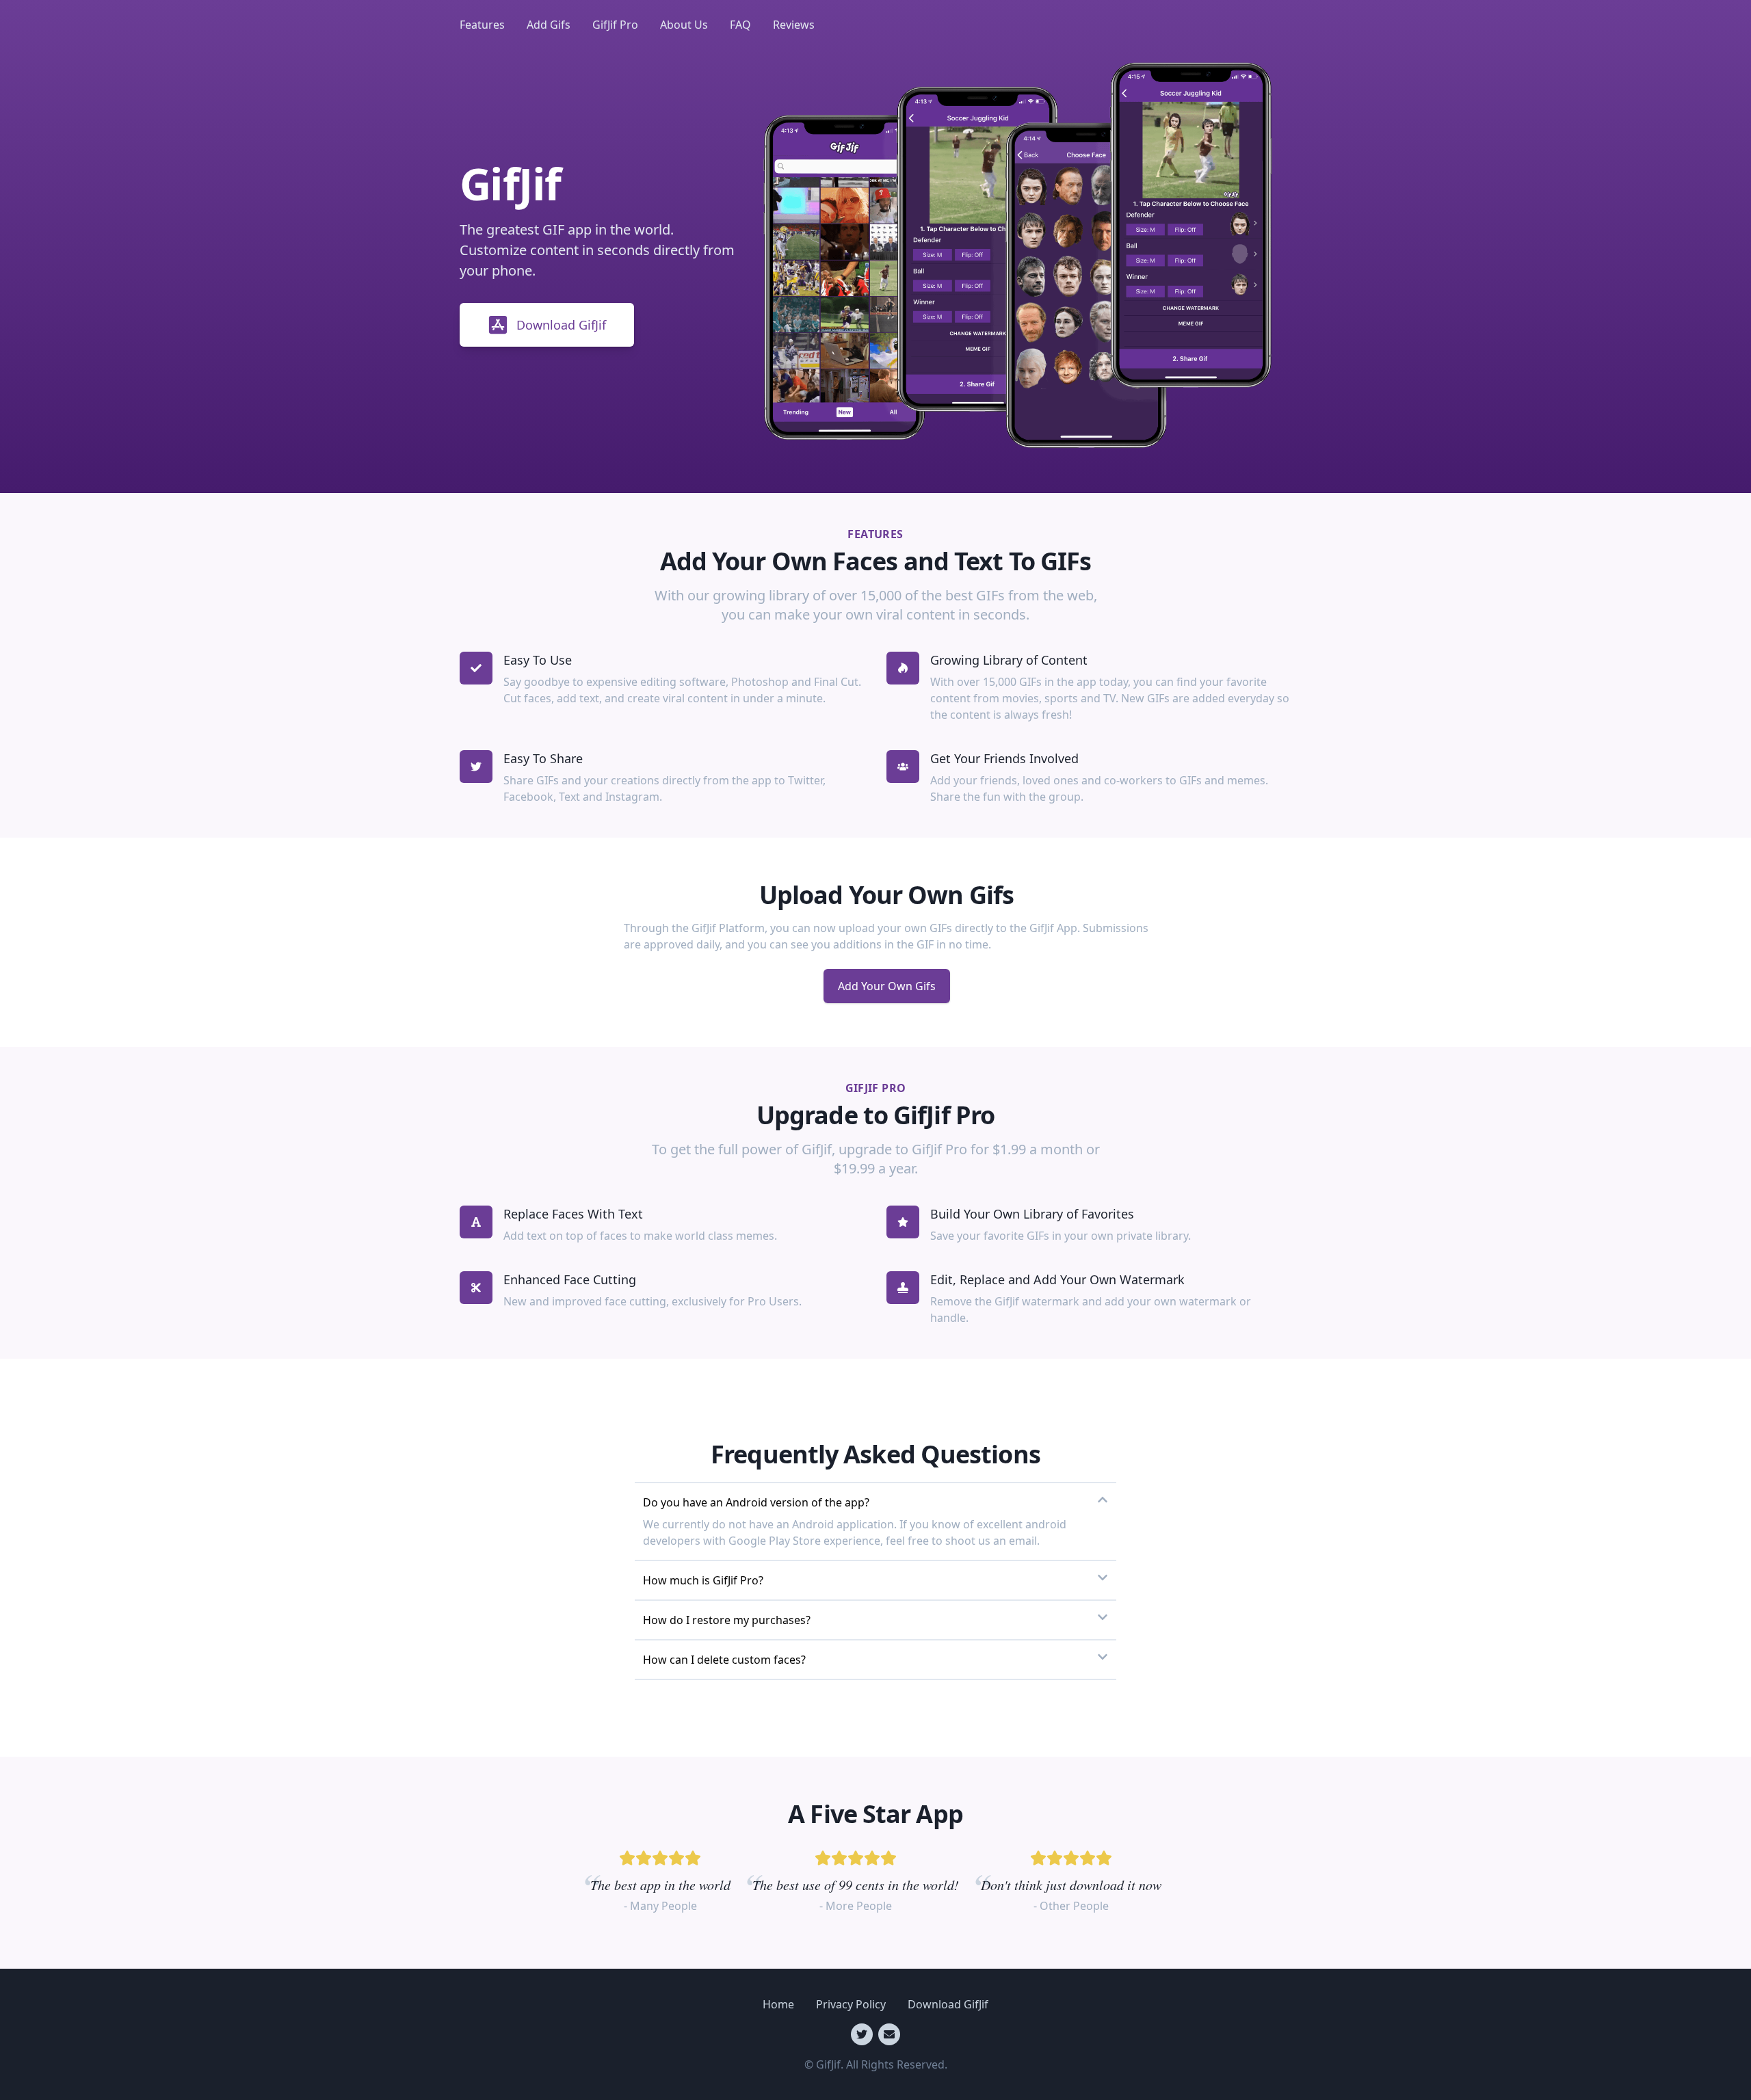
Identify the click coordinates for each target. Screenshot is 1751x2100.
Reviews (794, 25)
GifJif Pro (615, 25)
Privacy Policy (851, 2004)
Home (778, 2004)
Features (482, 25)
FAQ (740, 25)
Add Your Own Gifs (887, 986)
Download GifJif (561, 325)
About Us (684, 25)
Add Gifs (549, 25)
